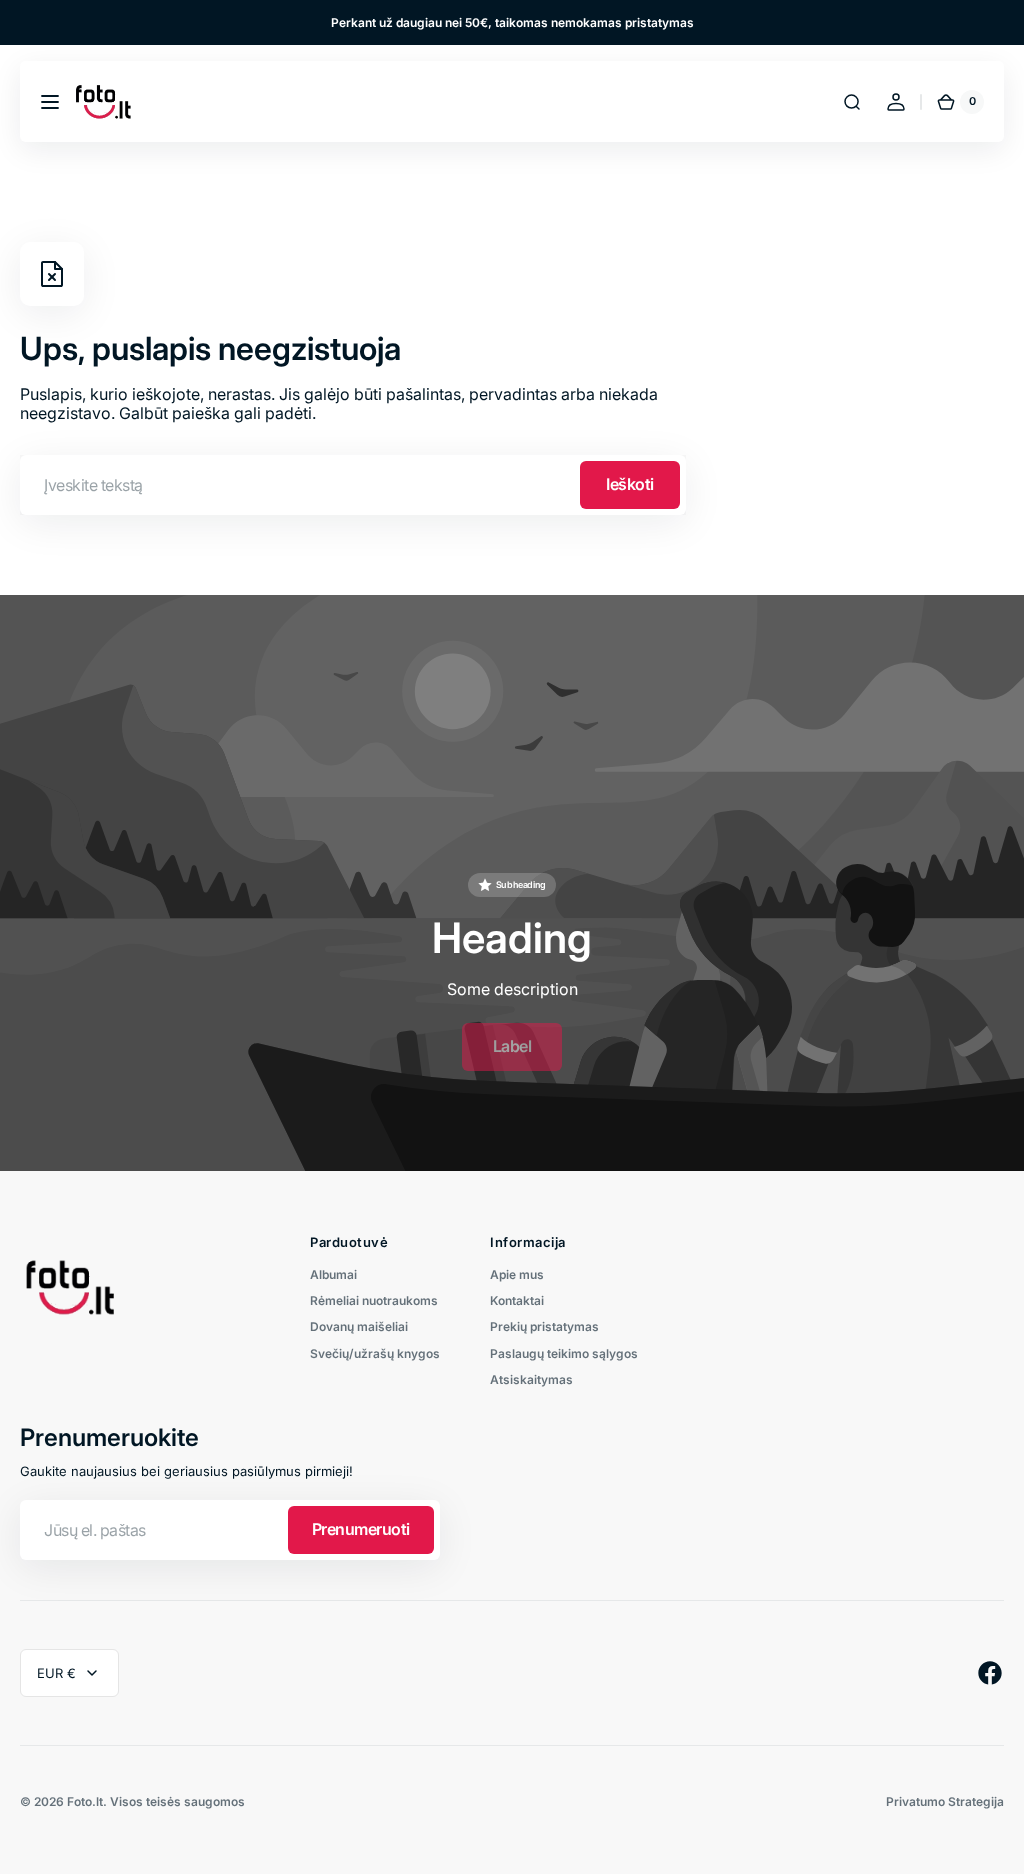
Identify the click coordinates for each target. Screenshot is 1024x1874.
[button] (50, 102)
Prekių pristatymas (544, 1326)
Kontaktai (517, 1300)
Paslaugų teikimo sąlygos (564, 1353)
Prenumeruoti (361, 1529)
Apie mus (517, 1275)
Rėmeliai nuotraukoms (374, 1300)
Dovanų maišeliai (359, 1326)
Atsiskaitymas (531, 1379)
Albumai (333, 1275)
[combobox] (353, 485)
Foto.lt (85, 1802)
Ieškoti (630, 484)
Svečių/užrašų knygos (375, 1353)
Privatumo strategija (945, 1802)
